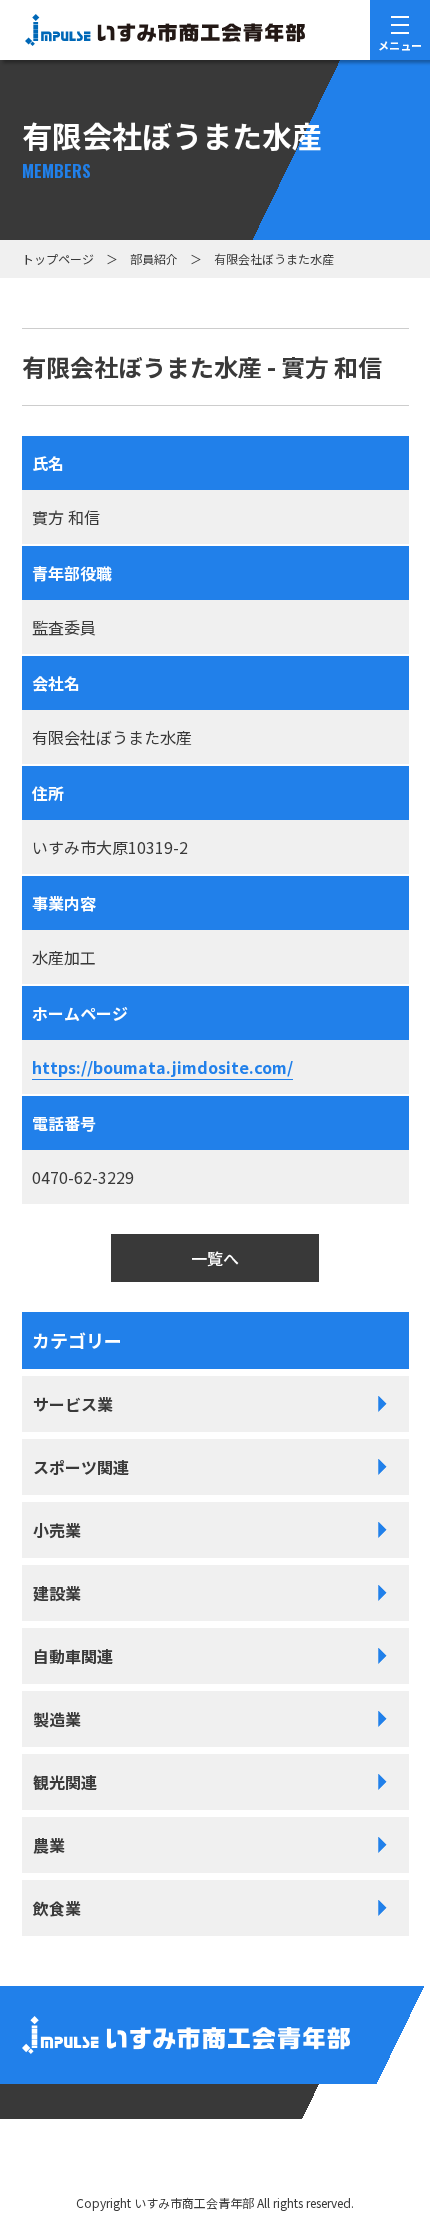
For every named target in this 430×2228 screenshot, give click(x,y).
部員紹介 (154, 258)
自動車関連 (73, 1656)
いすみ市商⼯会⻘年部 (194, 2202)
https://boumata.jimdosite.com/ (162, 1067)
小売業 (57, 1530)
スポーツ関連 (81, 1467)
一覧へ (215, 1258)
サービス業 (73, 1404)
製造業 (57, 1719)
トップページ (58, 258)
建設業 (57, 1593)
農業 (49, 1845)
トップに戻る (351, 2161)
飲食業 (57, 1908)
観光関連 (65, 1782)
